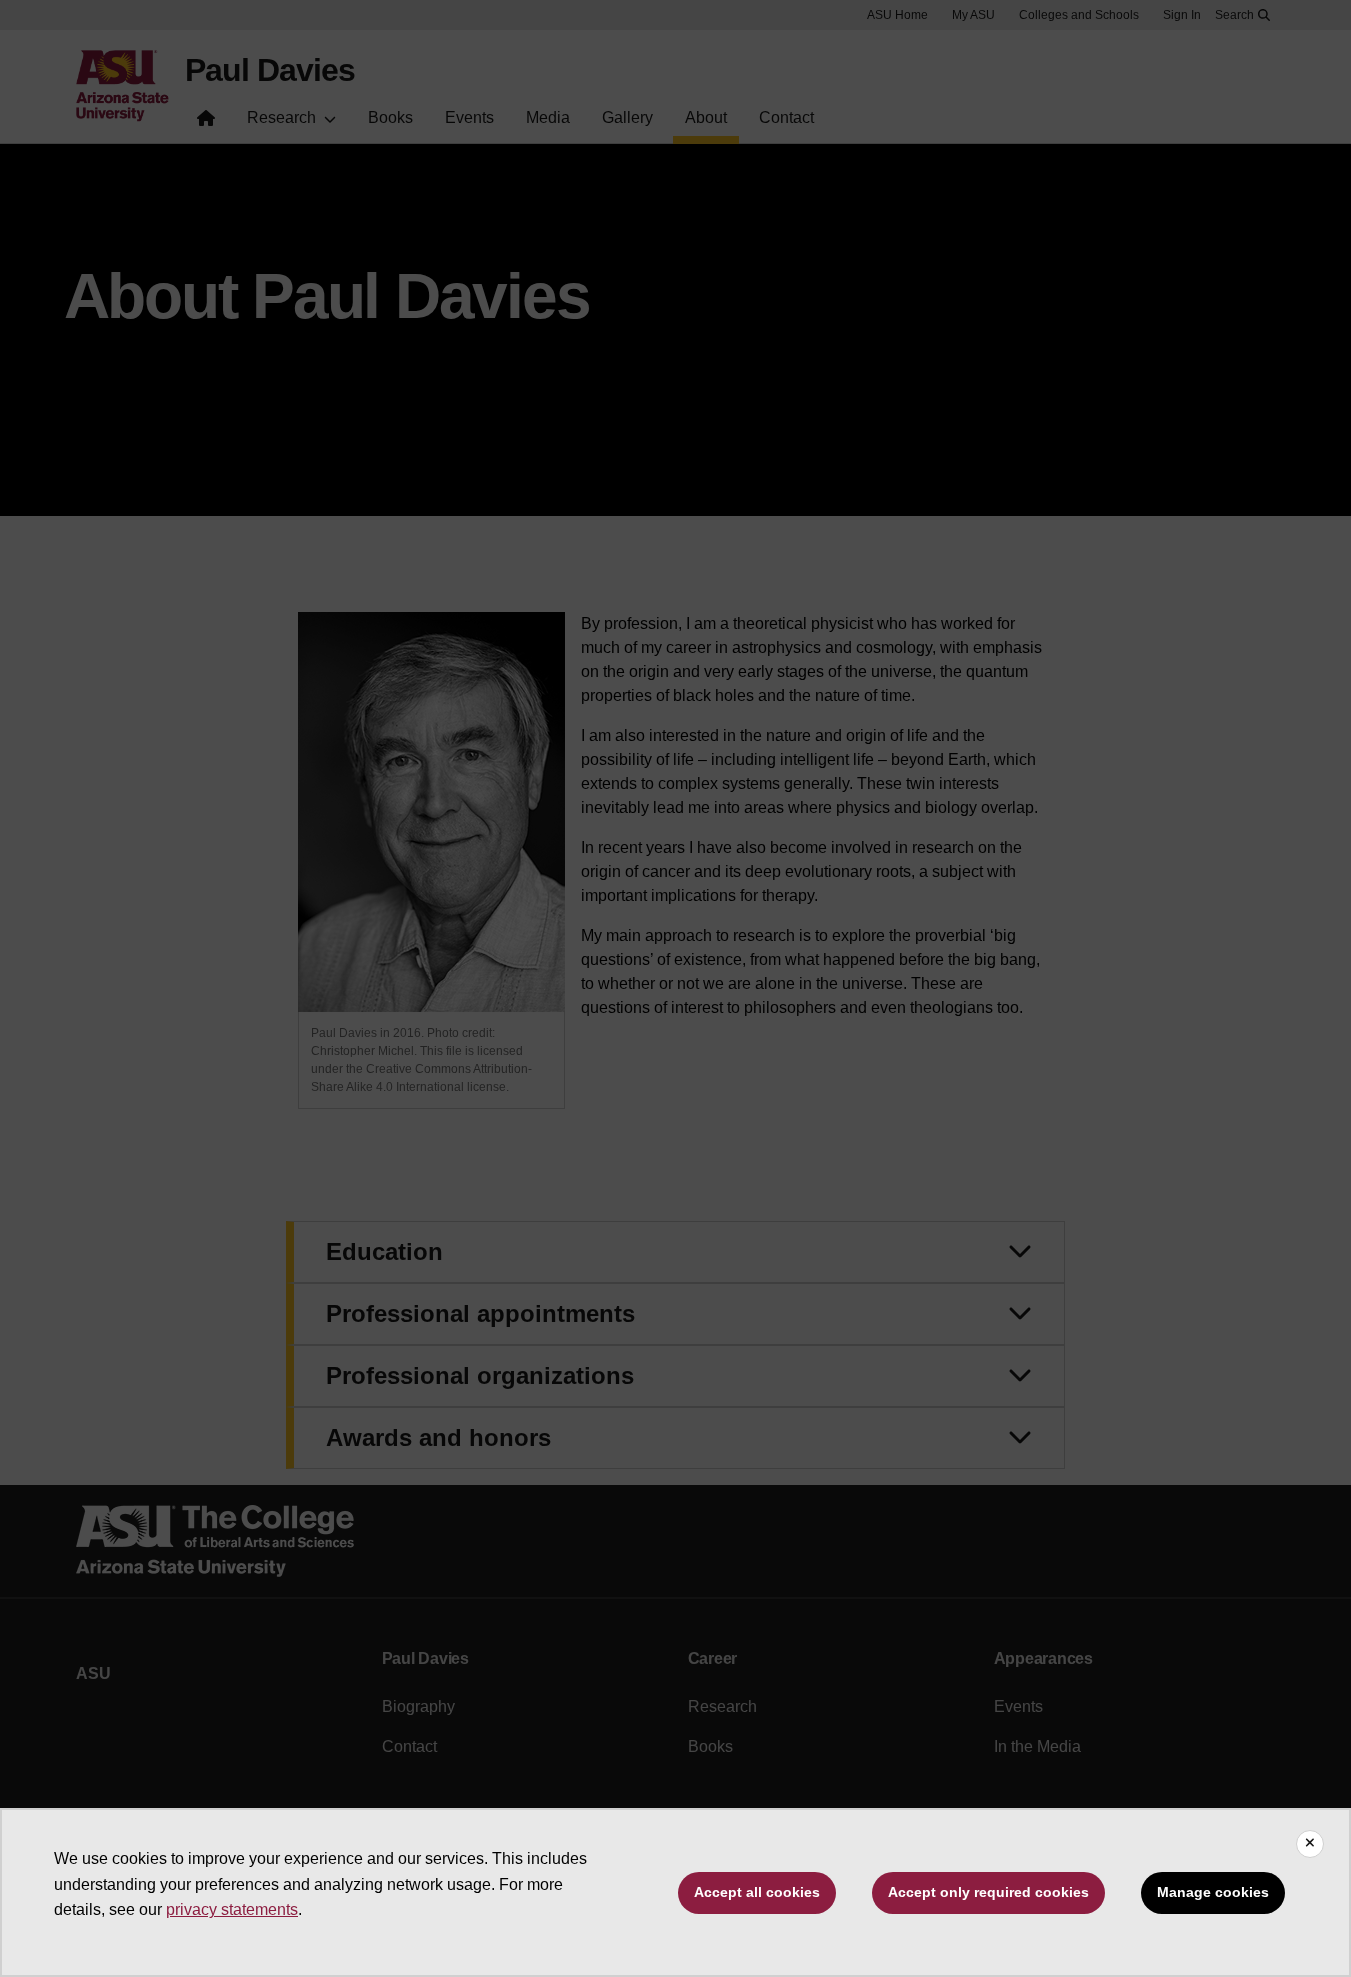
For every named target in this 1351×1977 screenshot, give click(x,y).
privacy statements (232, 1909)
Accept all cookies (757, 1892)
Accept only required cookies (988, 1892)
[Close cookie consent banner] (1310, 1844)
